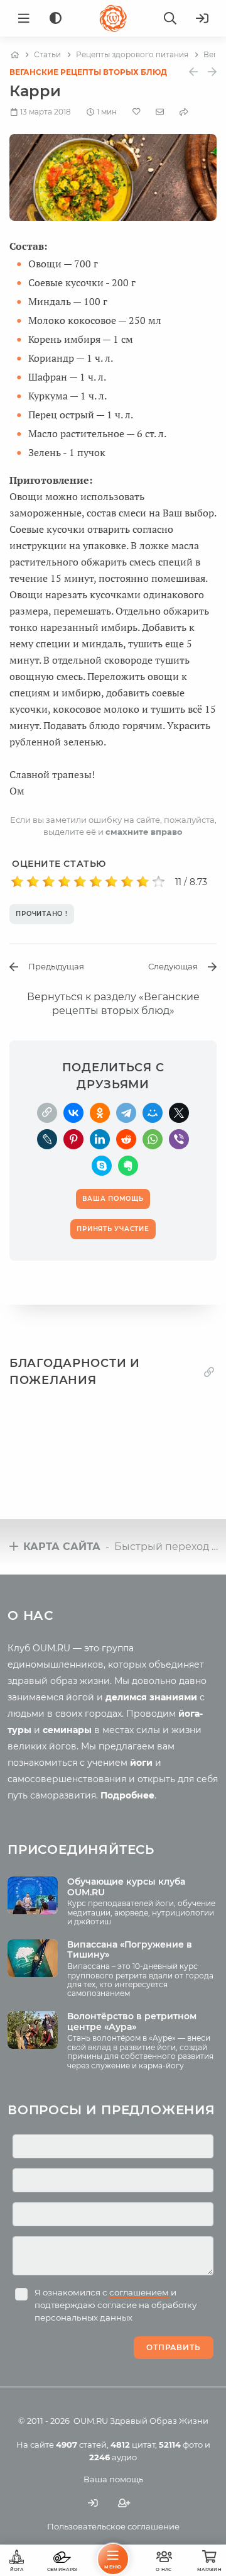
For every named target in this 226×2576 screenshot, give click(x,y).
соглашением (139, 2292)
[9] (143, 882)
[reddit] (126, 1139)
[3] (49, 882)
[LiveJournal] (47, 1139)
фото (181, 2445)
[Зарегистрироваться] (124, 2503)
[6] (96, 882)
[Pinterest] (73, 1139)
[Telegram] (126, 1113)
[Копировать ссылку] (209, 1372)
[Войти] (202, 18)
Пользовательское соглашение (113, 2526)
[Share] (184, 112)
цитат (133, 2445)
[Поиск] (170, 18)
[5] (80, 882)
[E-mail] (160, 111)
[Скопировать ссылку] (47, 1113)
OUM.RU (91, 2421)
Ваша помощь (113, 2479)
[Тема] (56, 19)
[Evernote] (128, 1166)
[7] (111, 882)
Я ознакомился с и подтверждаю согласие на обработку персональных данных (116, 2305)
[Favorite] (137, 112)
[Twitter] (179, 1113)
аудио (113, 2457)
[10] (159, 882)
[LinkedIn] (100, 1139)
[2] (33, 882)
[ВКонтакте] (73, 1113)
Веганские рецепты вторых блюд (88, 72)
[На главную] (15, 55)
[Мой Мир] (153, 1113)
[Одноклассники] (100, 1113)
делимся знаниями (151, 1697)
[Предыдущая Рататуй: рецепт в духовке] (193, 72)
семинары (67, 1730)
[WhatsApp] (153, 1139)
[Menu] (24, 18)
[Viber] (179, 1139)
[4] (64, 882)
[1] (17, 882)
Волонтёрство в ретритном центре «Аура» (132, 2021)
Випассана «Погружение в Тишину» (130, 1950)
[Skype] (102, 1166)
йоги (141, 1763)
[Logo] (113, 18)
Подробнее (127, 1795)
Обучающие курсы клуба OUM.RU (126, 1887)
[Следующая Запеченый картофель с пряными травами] (212, 72)
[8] (127, 882)
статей (81, 2445)
